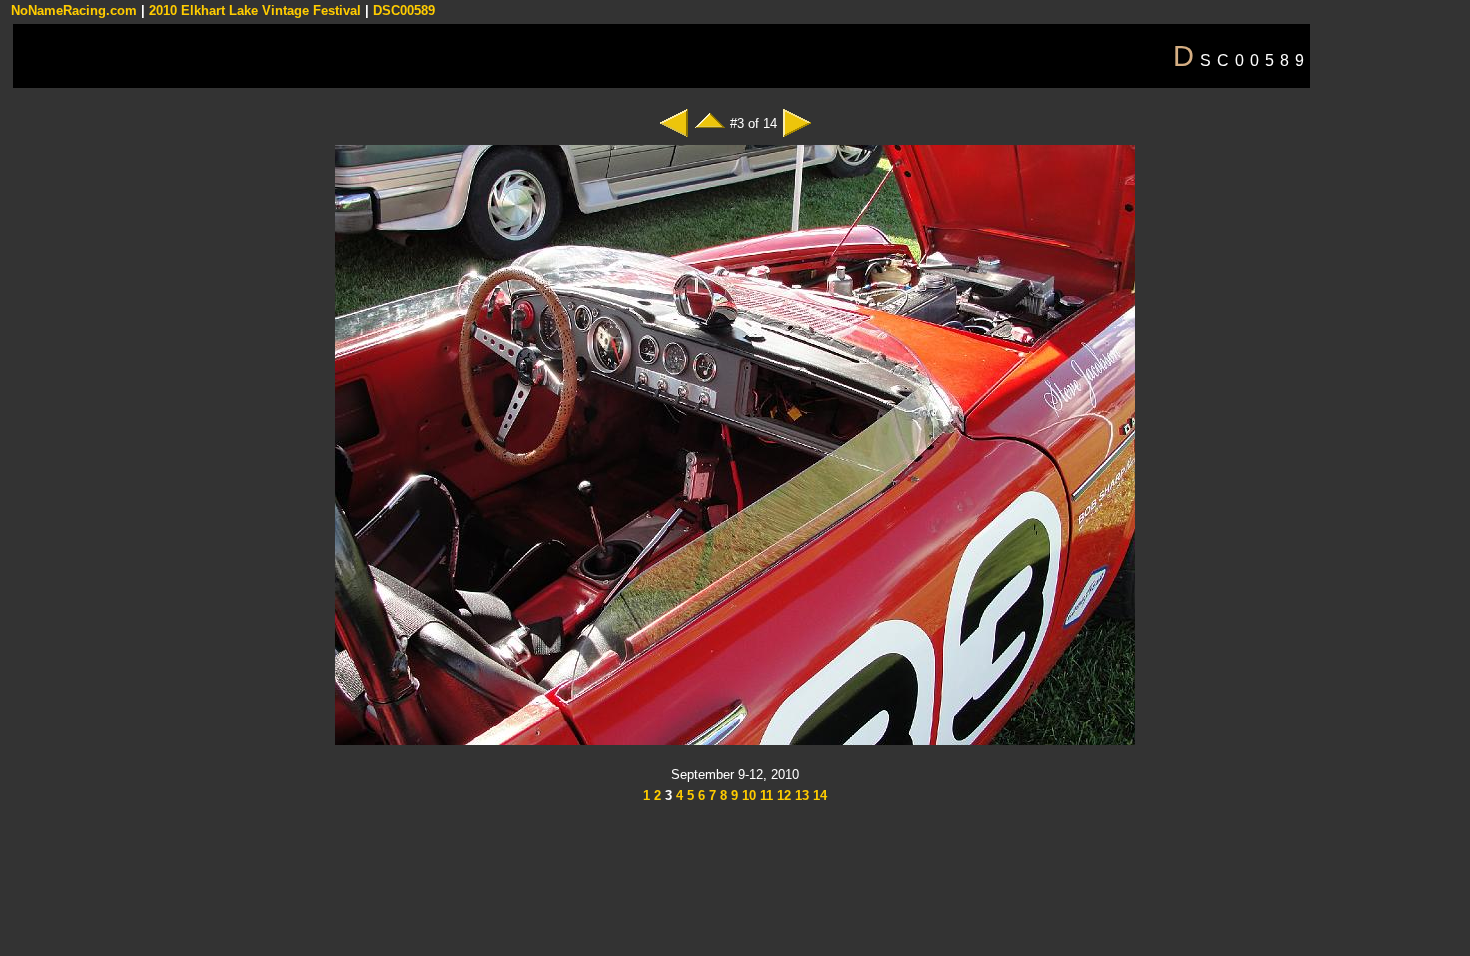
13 (800, 795)
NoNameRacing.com (74, 10)
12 (782, 795)
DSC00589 (404, 10)
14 (818, 795)
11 (764, 795)
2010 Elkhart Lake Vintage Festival (255, 10)
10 (747, 795)
